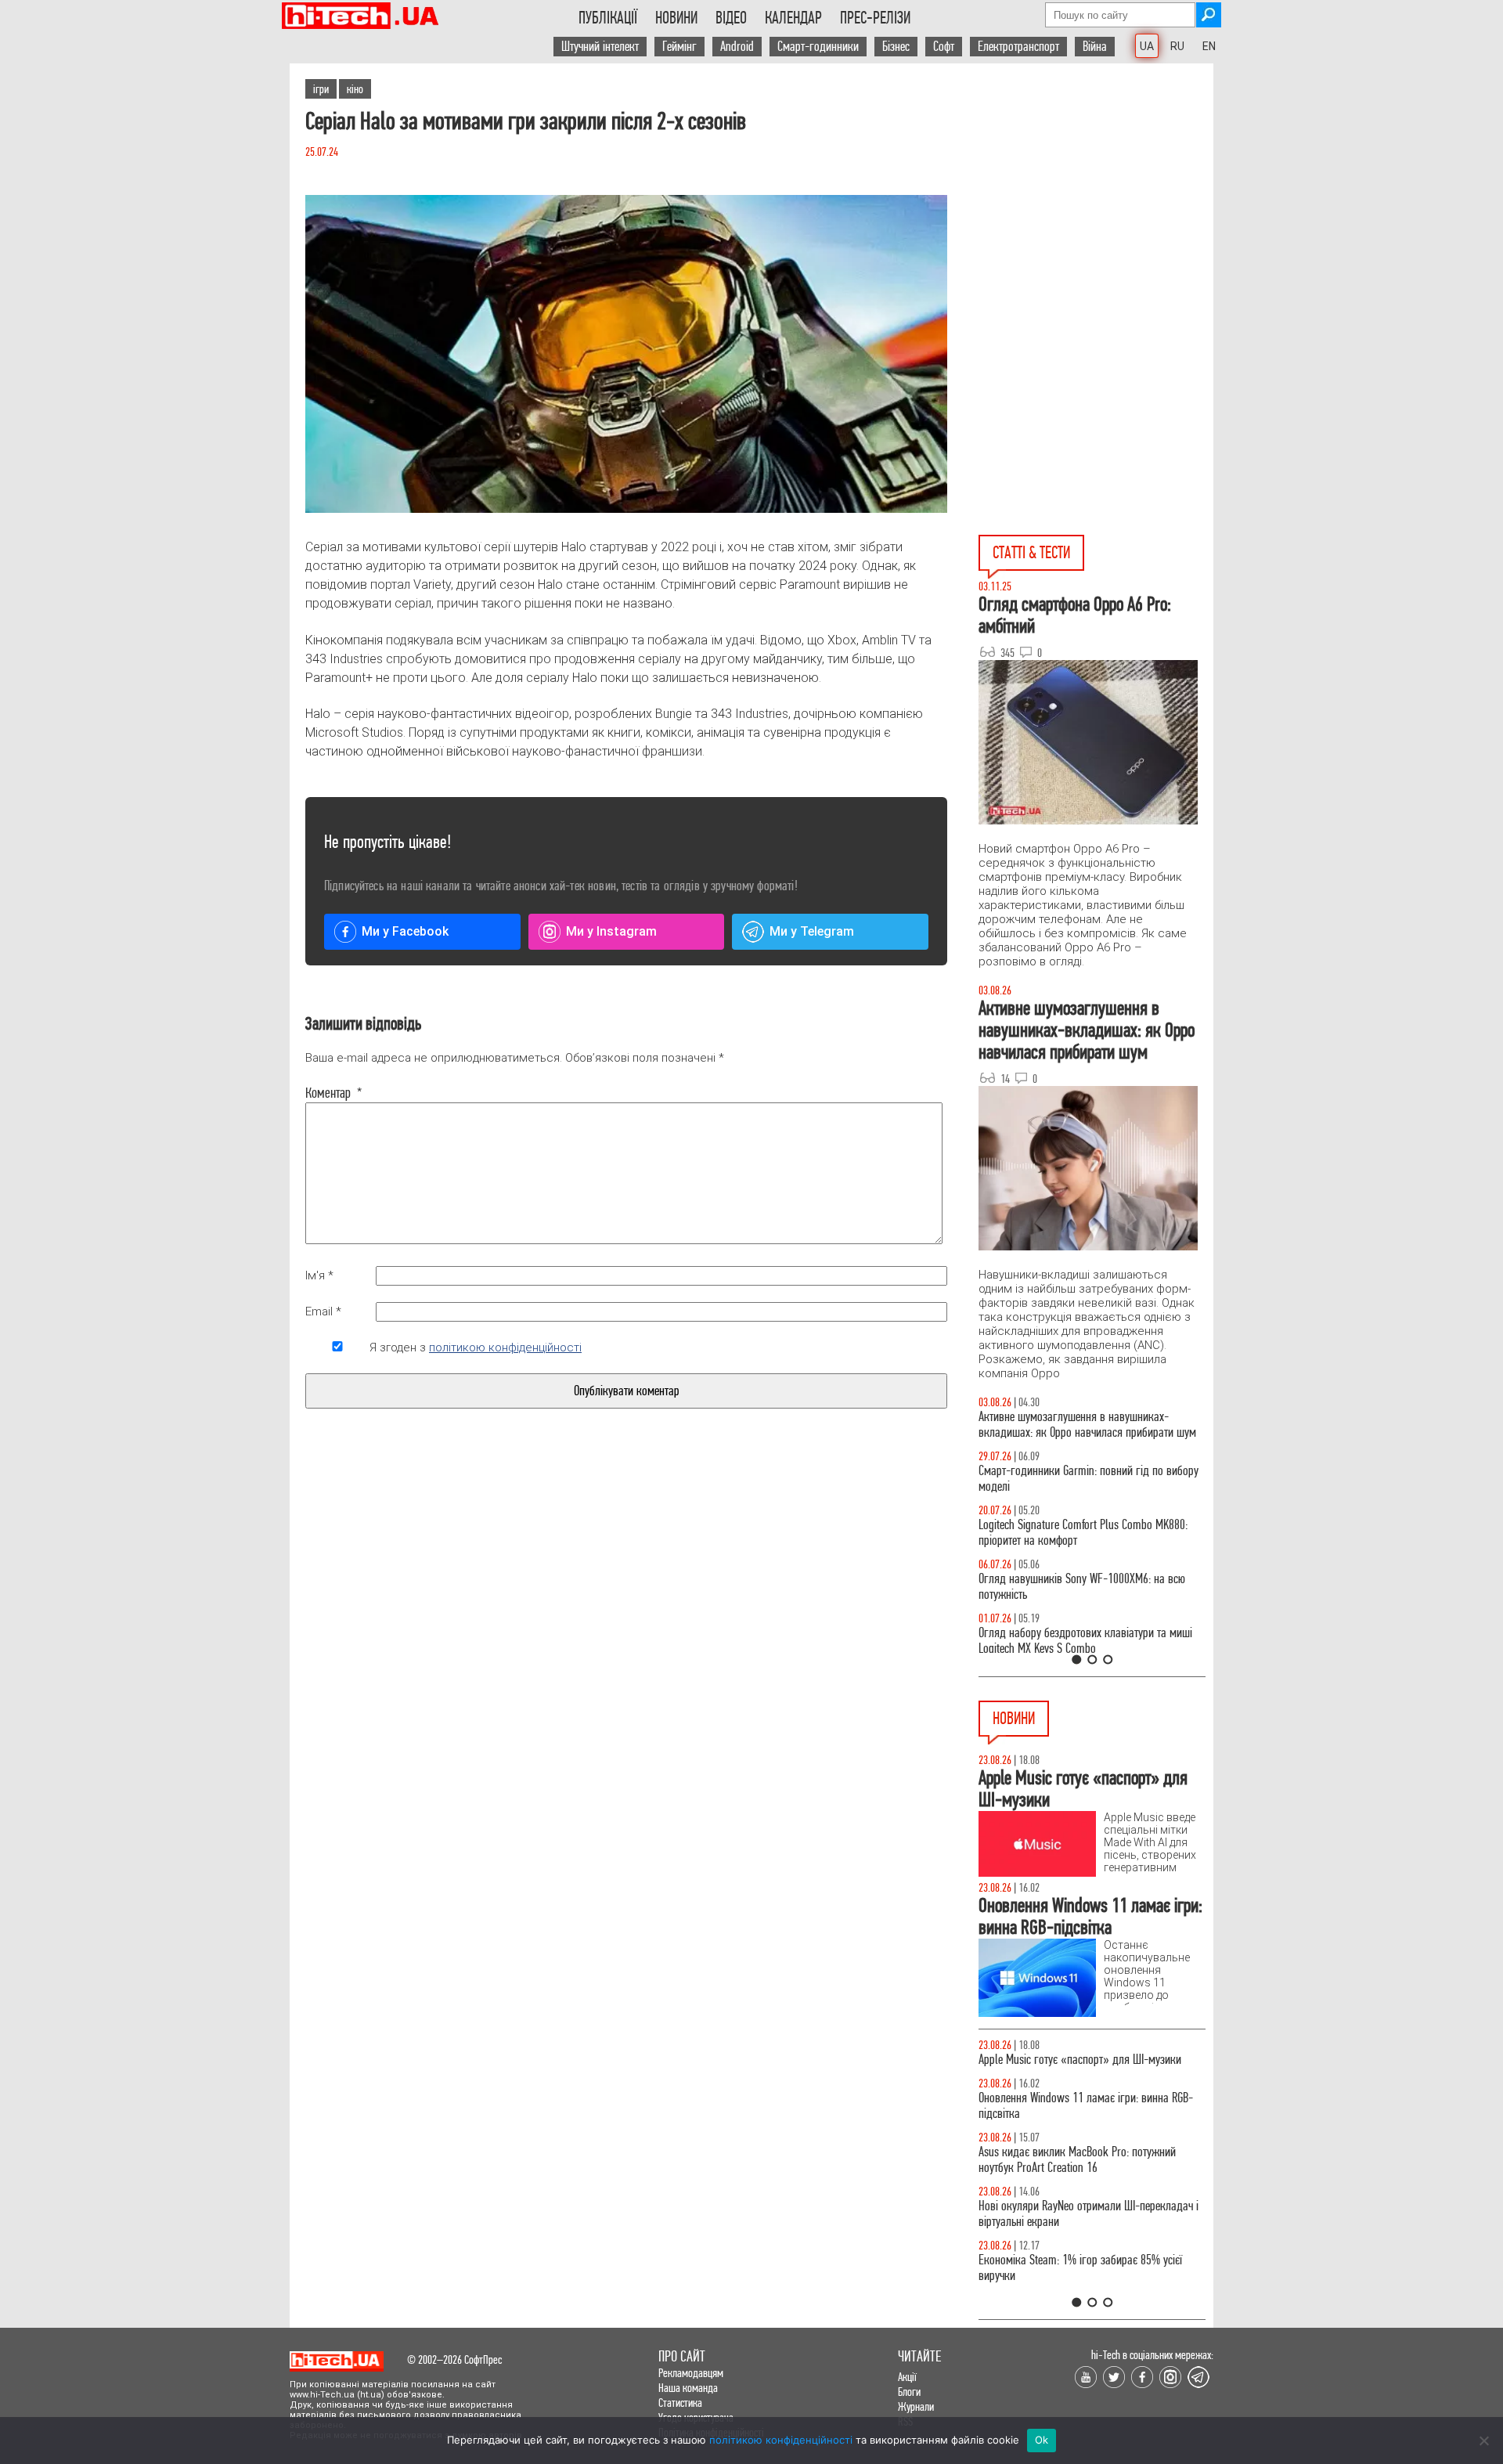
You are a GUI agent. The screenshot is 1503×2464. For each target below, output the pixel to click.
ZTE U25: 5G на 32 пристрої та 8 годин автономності (1065, 2121)
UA (1147, 46)
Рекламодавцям (691, 2373)
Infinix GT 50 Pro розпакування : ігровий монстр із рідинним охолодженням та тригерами (1092, 1533)
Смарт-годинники (818, 47)
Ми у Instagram (611, 931)
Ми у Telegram (812, 931)
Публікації (608, 18)
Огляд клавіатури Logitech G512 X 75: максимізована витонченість (1063, 1479)
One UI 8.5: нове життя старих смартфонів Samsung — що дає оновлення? (1072, 1425)
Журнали (916, 2406)
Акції (907, 2377)
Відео (731, 18)
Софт (944, 47)
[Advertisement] (1096, 204)
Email (323, 1311)
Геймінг (679, 47)
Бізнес (896, 47)
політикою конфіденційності (505, 1347)
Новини (676, 18)
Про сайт (682, 2356)
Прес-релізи (875, 18)
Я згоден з (476, 1347)
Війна (1095, 47)
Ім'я (319, 1275)
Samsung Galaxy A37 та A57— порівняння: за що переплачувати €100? (1091, 1587)
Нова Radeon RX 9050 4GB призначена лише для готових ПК (1088, 2284)
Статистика (680, 2403)
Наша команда (688, 2388)
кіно (355, 89)
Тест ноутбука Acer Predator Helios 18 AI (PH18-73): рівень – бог (1085, 1641)
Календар (793, 18)
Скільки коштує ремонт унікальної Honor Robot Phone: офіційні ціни (1085, 2230)
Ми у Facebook (405, 931)
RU (1177, 46)
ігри (321, 89)
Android (737, 47)
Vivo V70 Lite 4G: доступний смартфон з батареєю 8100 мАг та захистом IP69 (1090, 2175)
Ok (1042, 2440)
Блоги (909, 2392)
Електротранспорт (1018, 47)
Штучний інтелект (600, 47)
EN (1209, 46)
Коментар (334, 1093)
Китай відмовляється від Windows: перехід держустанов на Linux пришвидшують (1076, 2067)
